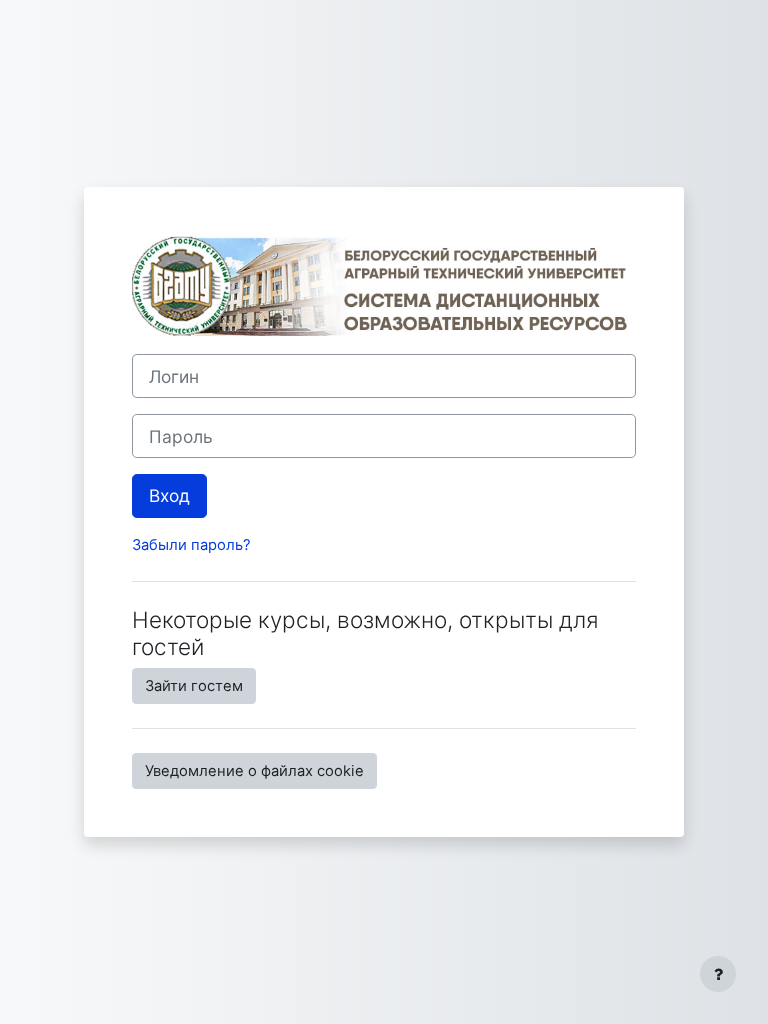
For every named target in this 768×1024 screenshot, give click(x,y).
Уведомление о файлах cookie (254, 771)
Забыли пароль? (191, 545)
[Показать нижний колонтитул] (718, 974)
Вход (169, 495)
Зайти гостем (194, 686)
